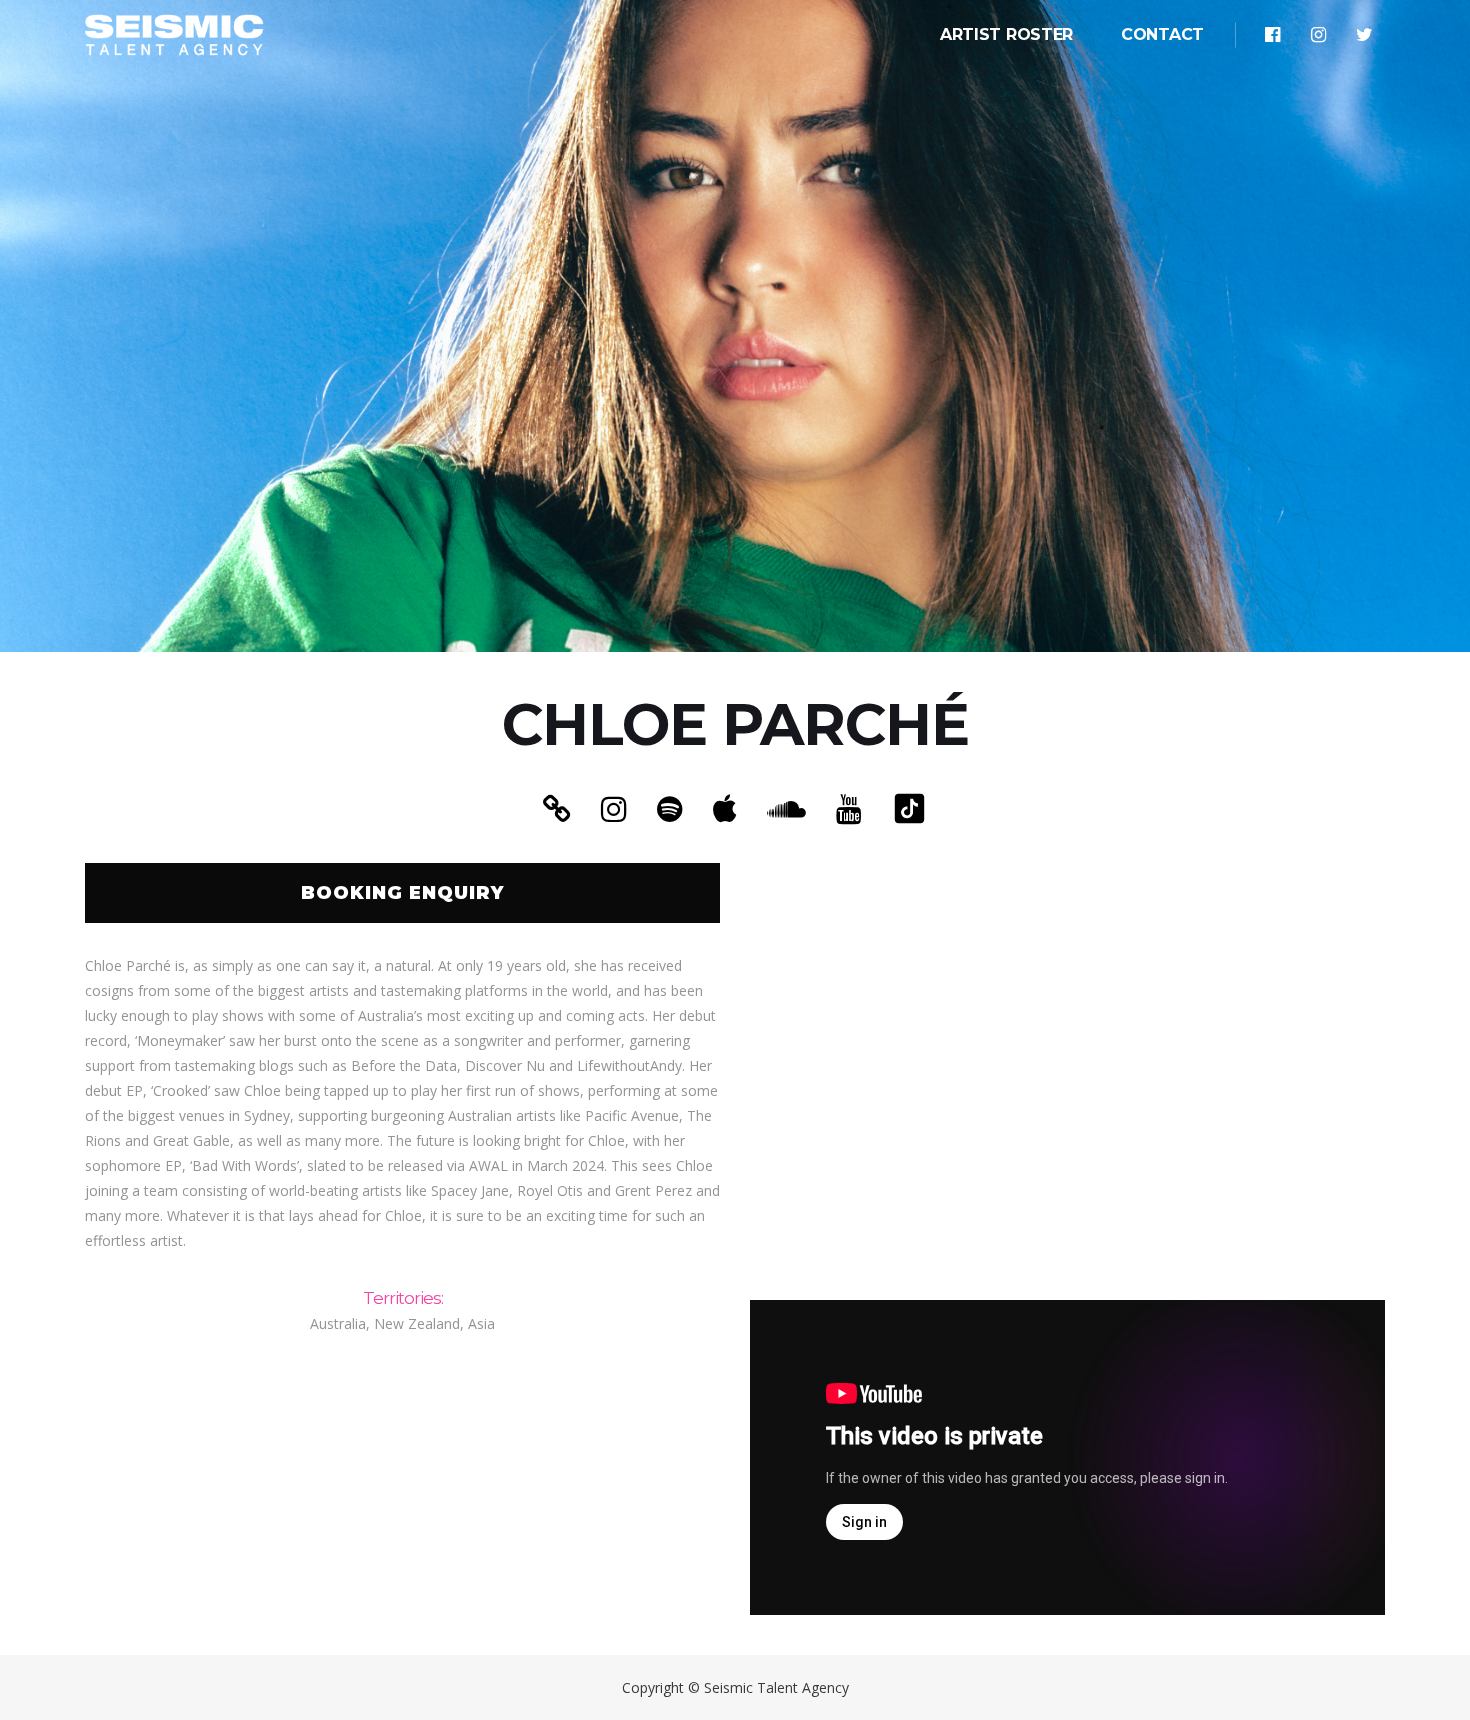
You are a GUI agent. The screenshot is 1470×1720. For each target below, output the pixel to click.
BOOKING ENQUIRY (402, 893)
